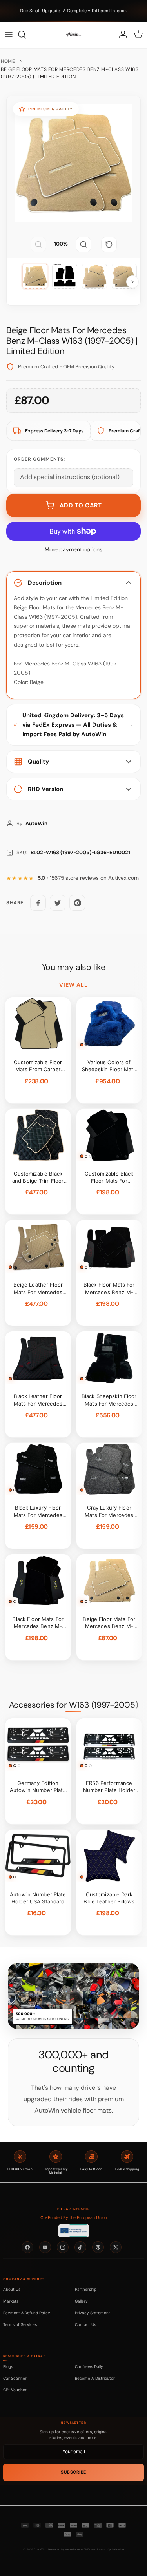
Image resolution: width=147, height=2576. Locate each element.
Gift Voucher (15, 2390)
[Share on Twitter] (58, 903)
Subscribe (73, 2472)
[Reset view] (109, 244)
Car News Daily (89, 2366)
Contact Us (85, 2324)
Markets (11, 2301)
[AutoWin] (74, 35)
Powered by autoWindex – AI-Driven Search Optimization (86, 2550)
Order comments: (39, 459)
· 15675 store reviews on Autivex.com (88, 878)
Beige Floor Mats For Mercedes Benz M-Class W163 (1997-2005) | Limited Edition (70, 73)
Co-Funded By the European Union (74, 2218)
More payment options (73, 550)
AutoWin (39, 2550)
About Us (12, 2289)
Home (8, 61)
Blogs (8, 2366)
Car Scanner (15, 2378)
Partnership (86, 2289)
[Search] (26, 35)
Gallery (81, 2301)
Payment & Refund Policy (27, 2313)
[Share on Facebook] (38, 903)
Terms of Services (20, 2324)
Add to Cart (81, 505)
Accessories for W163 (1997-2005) (73, 1705)
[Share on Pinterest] (77, 903)
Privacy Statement (93, 2313)
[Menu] (9, 35)
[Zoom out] (38, 244)
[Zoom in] (83, 244)
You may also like (74, 967)
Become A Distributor (95, 2378)
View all (74, 985)
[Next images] (132, 282)
